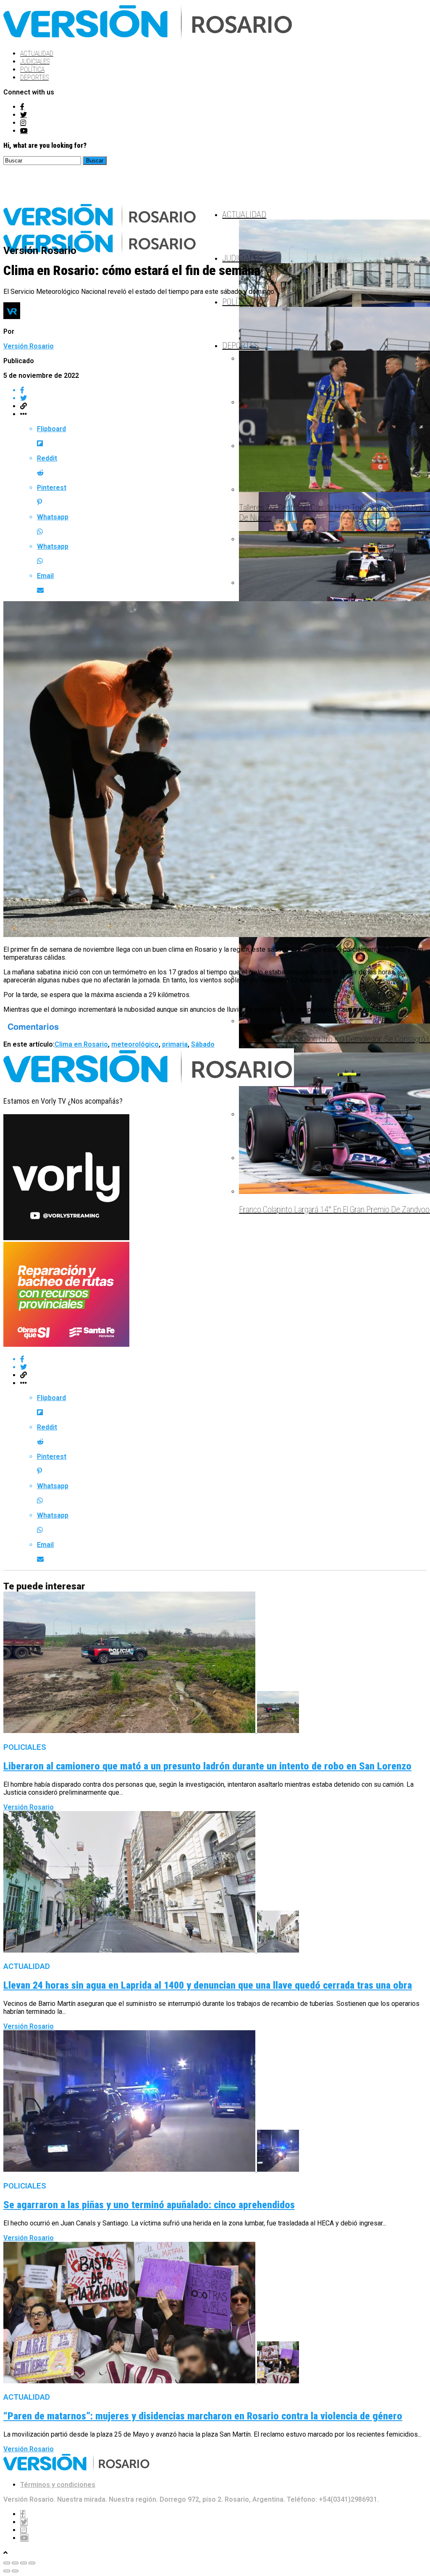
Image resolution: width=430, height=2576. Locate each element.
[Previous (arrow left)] (7, 2571)
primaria (175, 1044)
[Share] (15, 2563)
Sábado (203, 1044)
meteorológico (135, 1044)
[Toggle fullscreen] (24, 2563)
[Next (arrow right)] (15, 2571)
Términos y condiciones (58, 2485)
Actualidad (37, 54)
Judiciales (35, 62)
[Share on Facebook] (223, 390)
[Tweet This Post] (223, 398)
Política (32, 69)
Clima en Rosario (81, 1044)
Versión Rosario (29, 346)
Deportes (34, 77)
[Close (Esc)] (7, 2563)
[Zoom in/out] (32, 2563)
